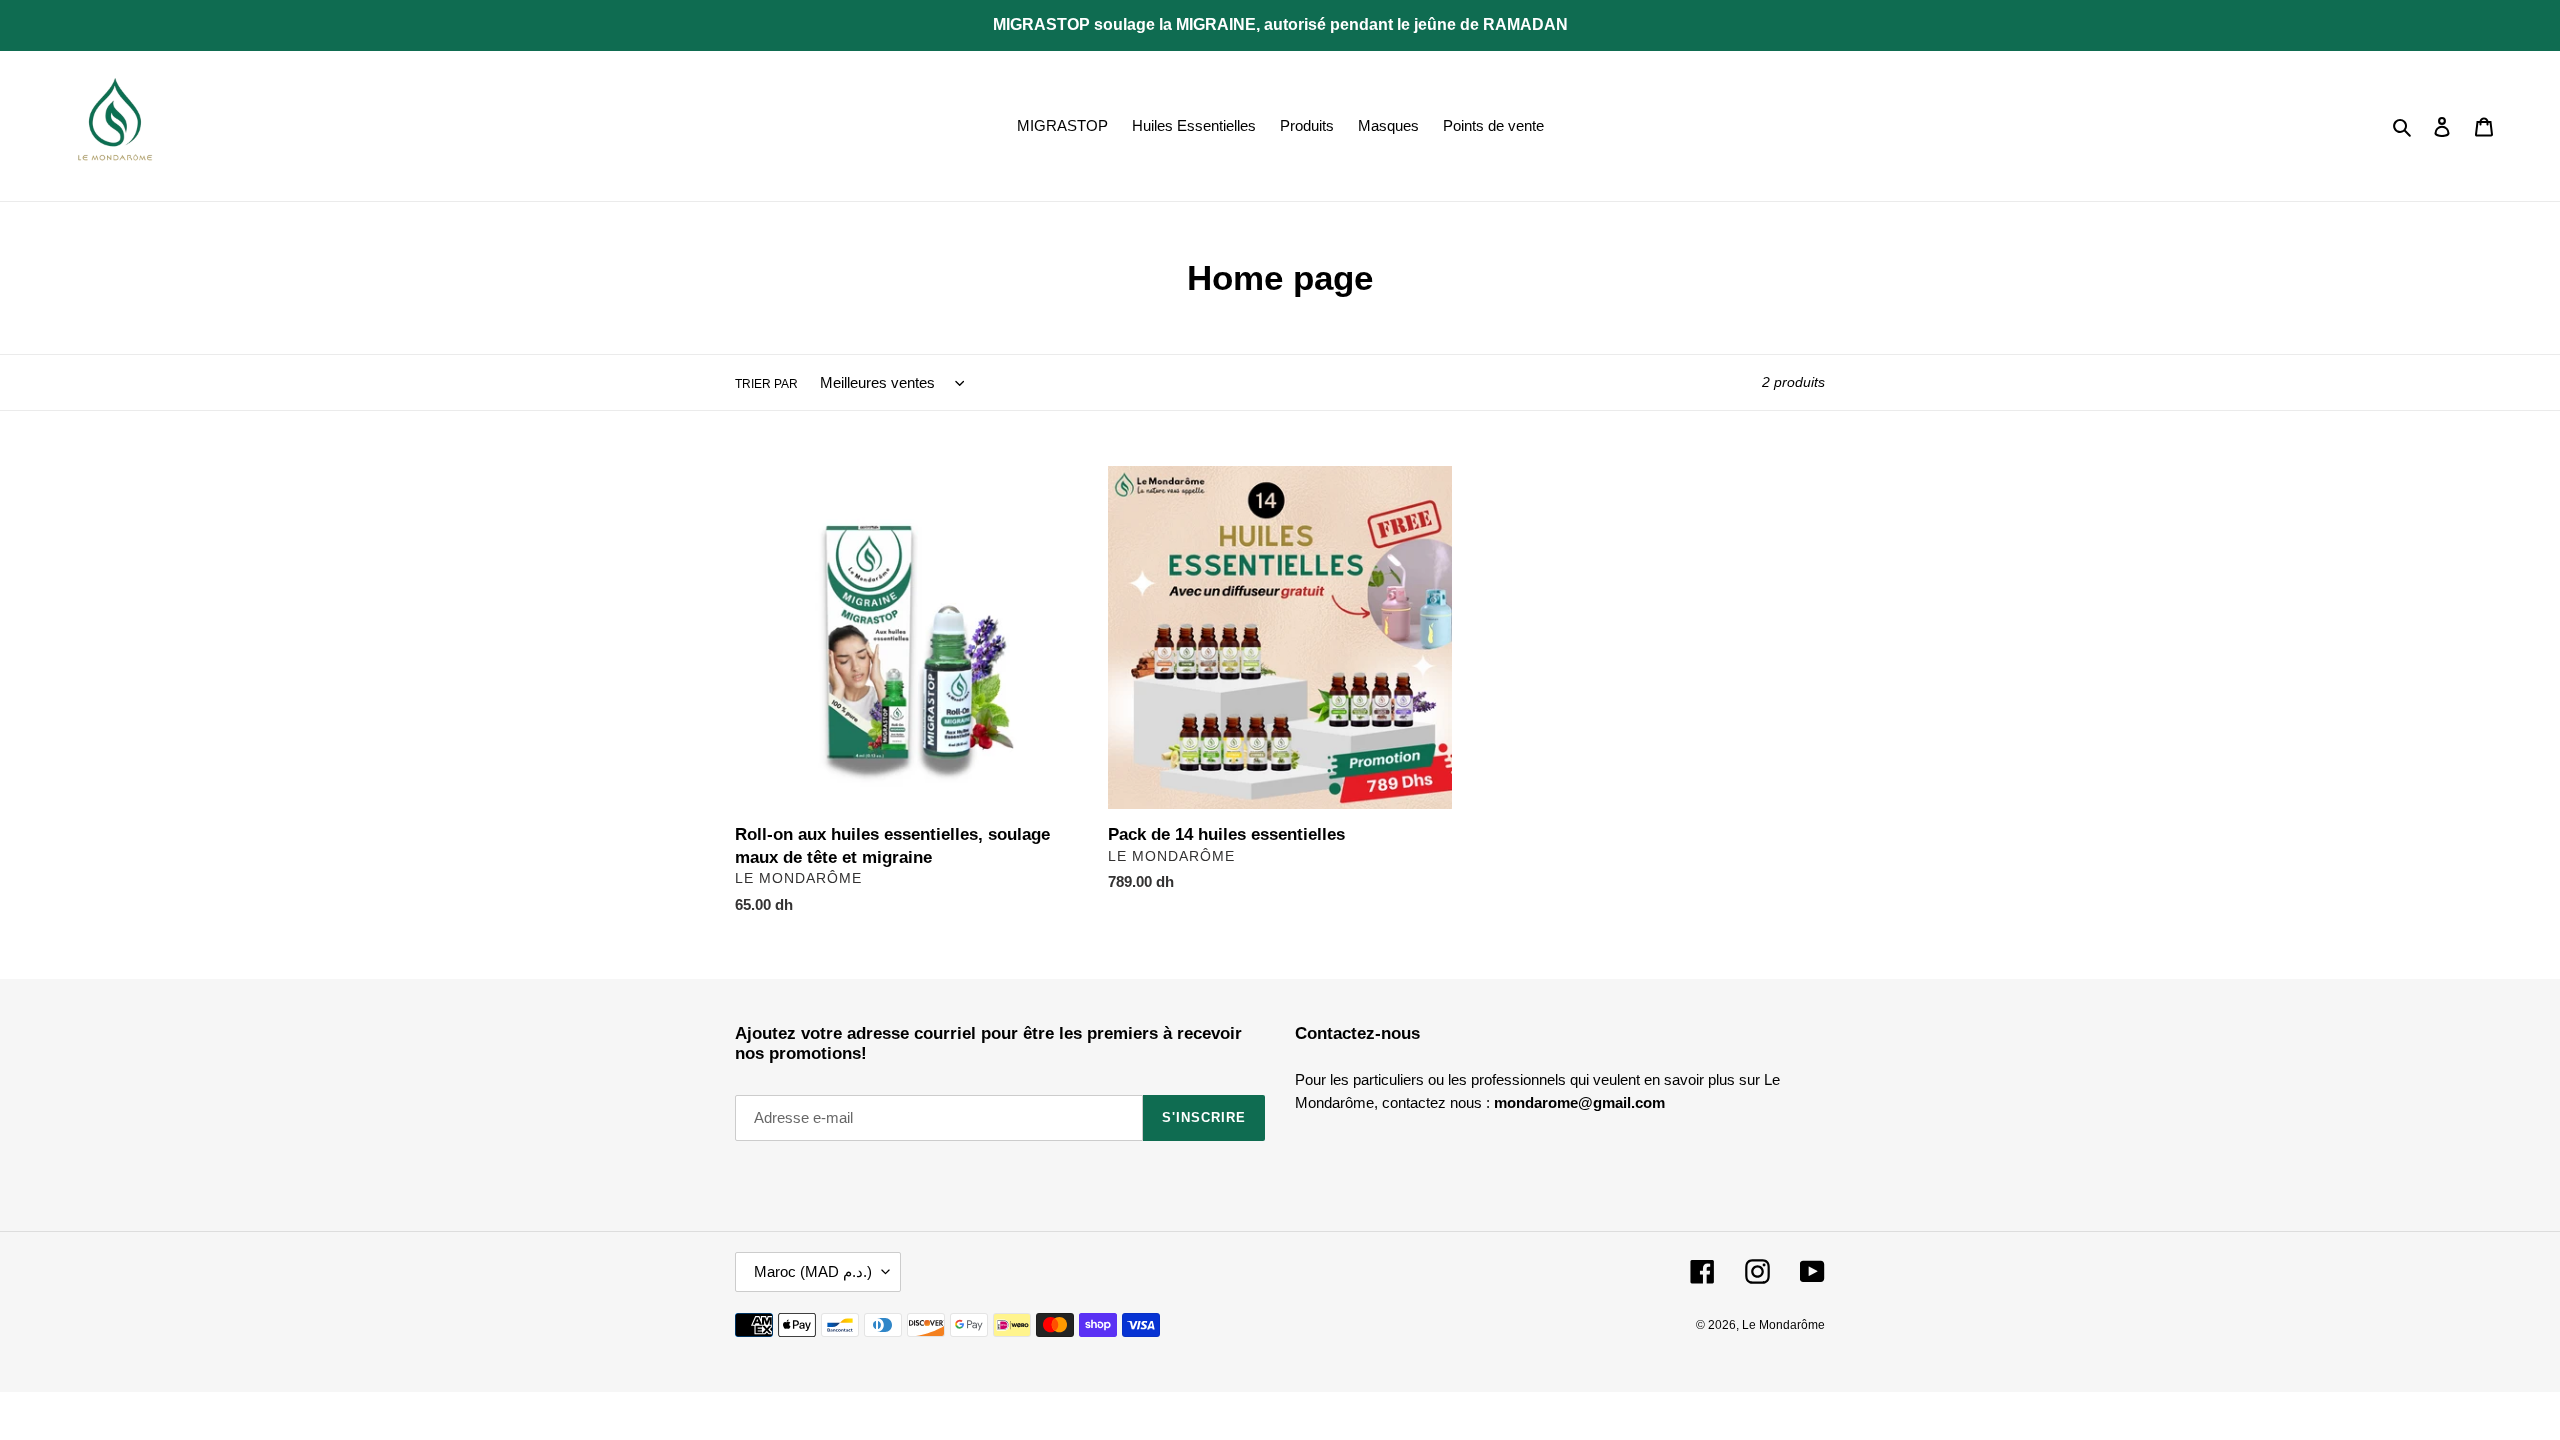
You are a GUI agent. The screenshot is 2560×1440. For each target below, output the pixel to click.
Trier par (766, 384)
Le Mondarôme (1783, 1325)
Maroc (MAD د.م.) (813, 1271)
